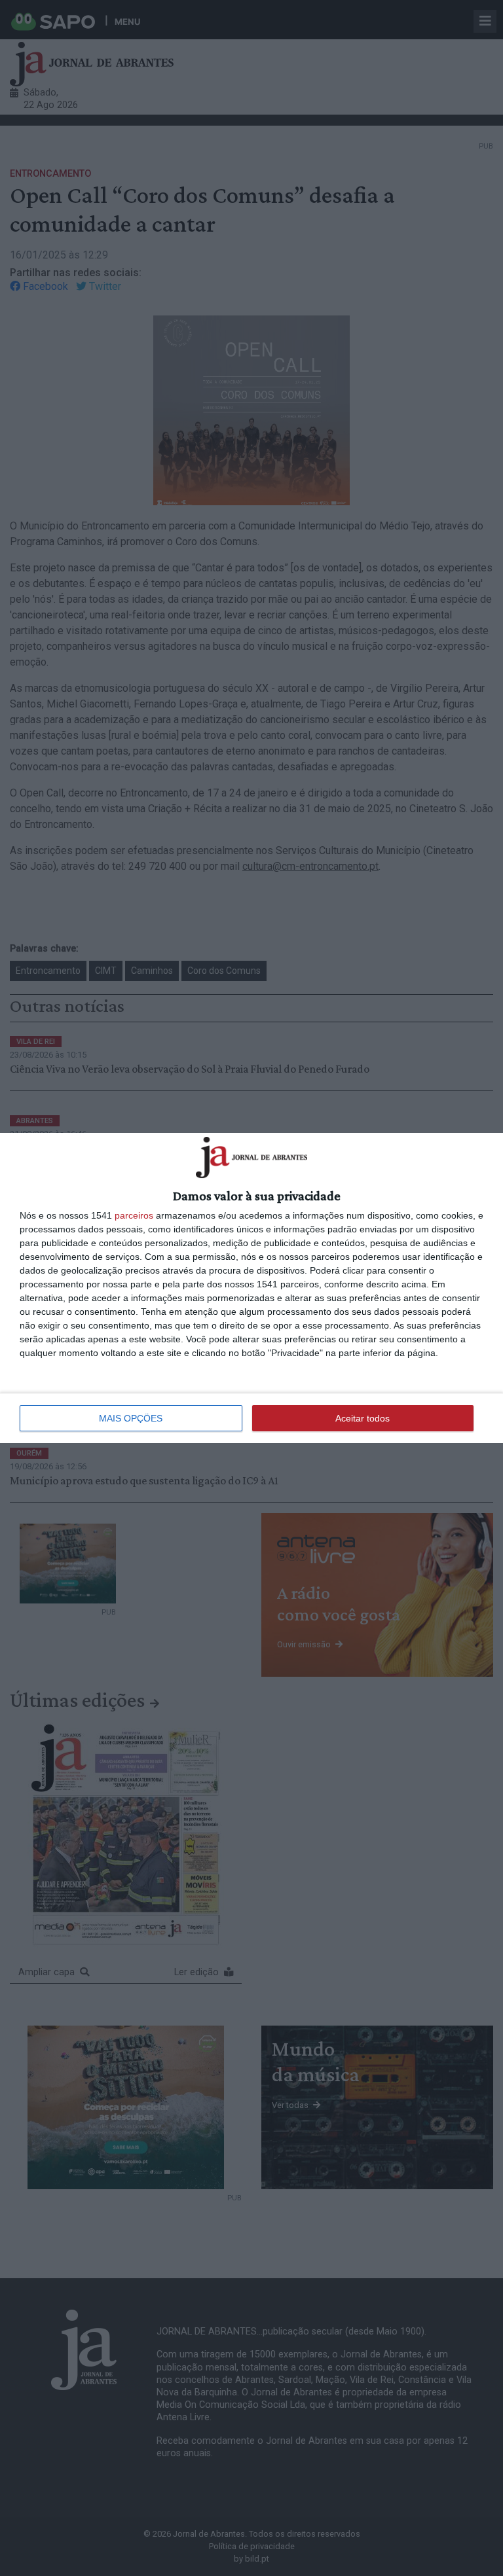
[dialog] (251, 1288)
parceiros (134, 1215)
